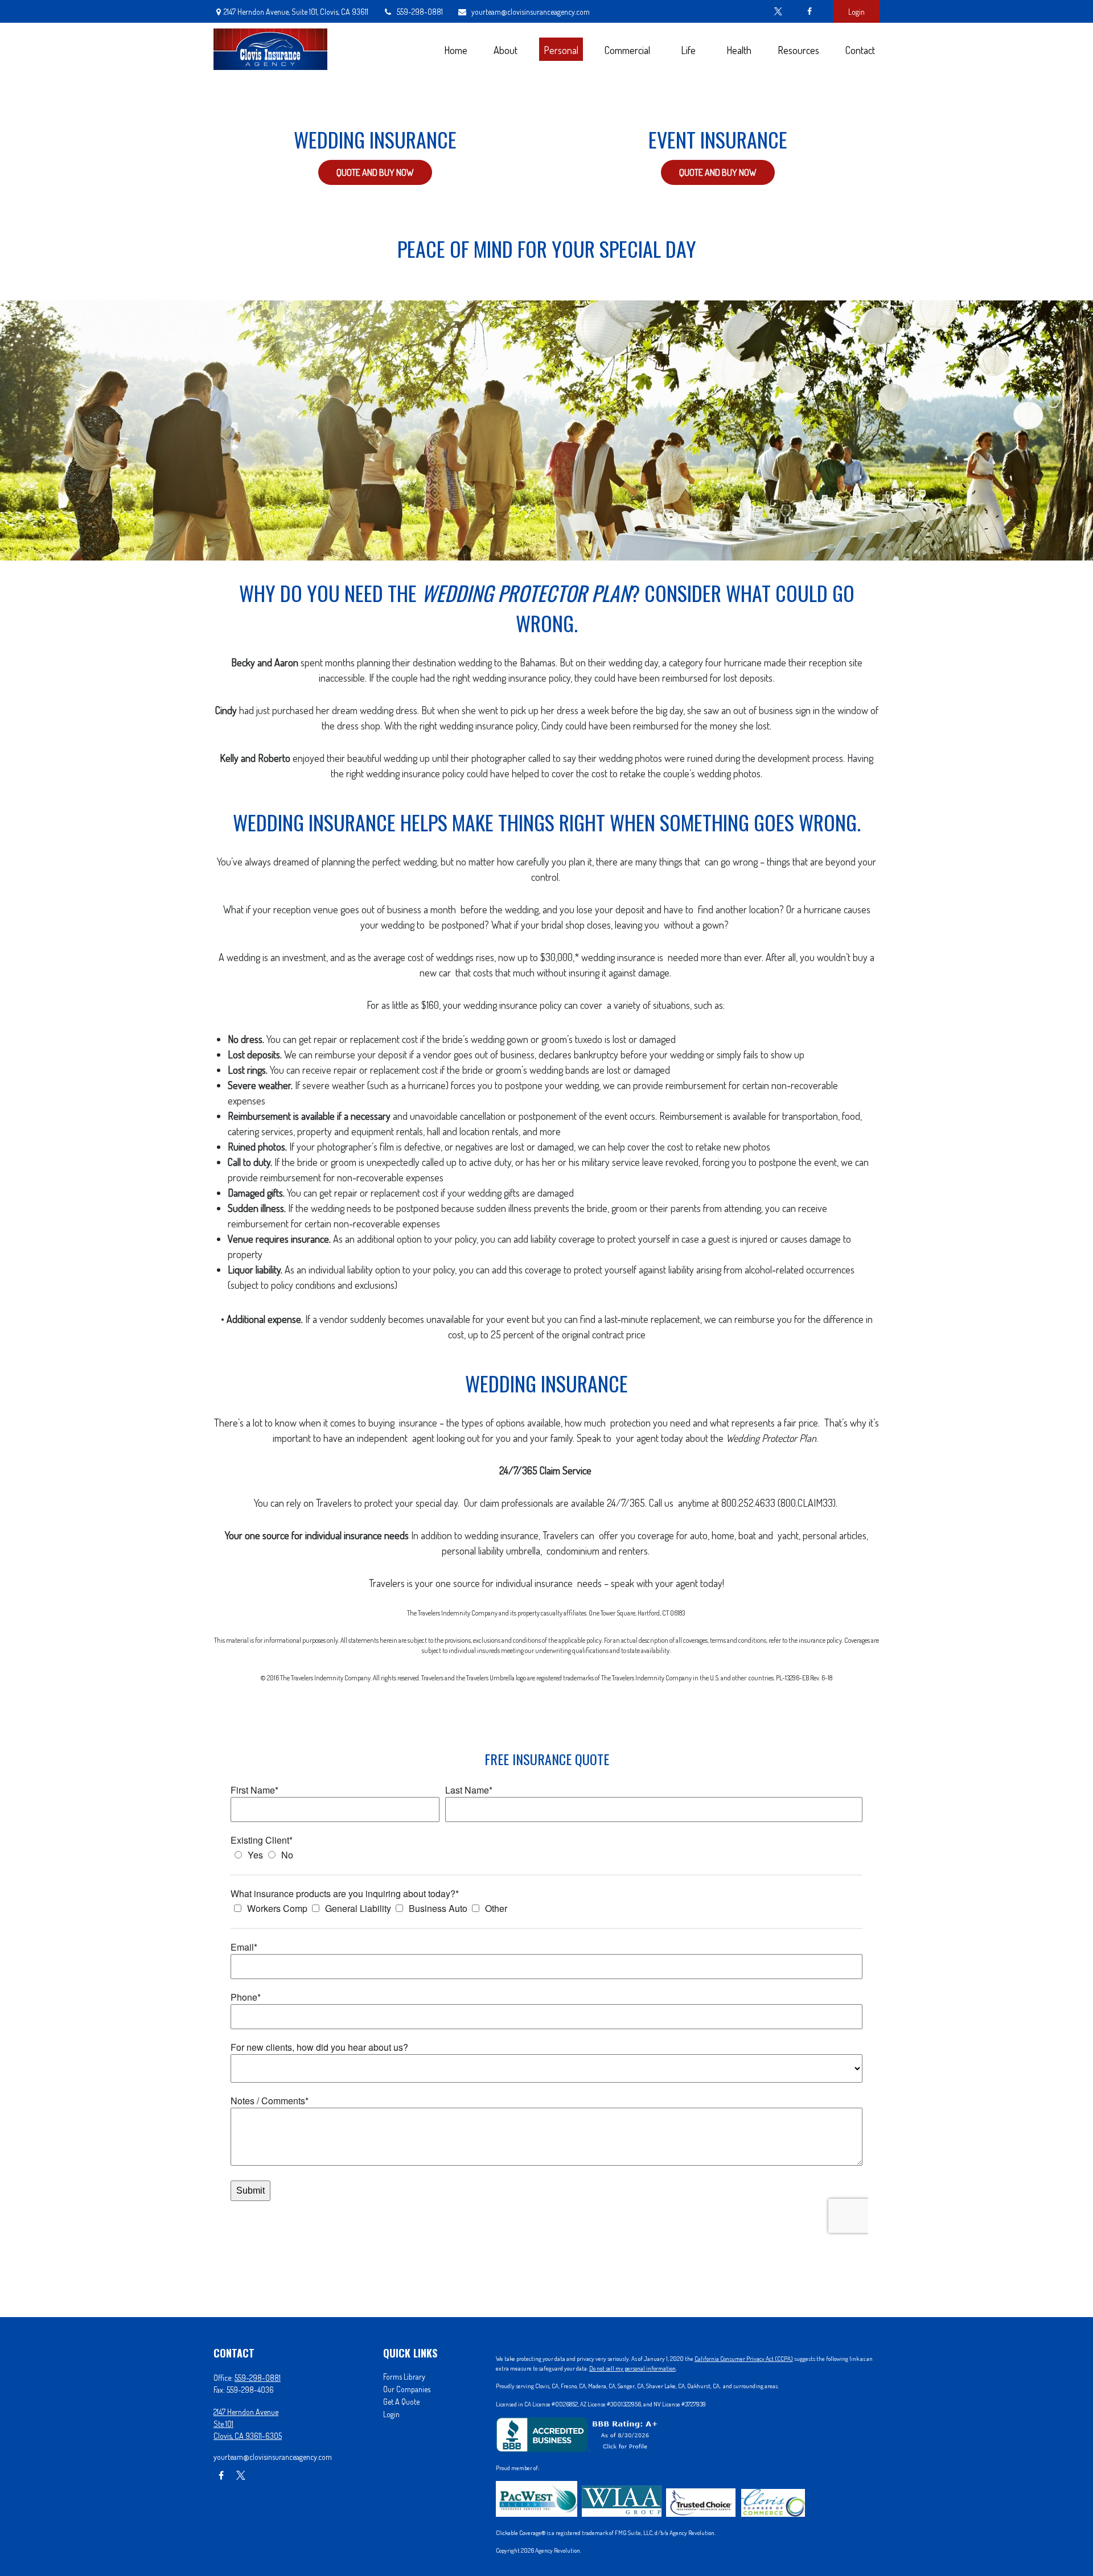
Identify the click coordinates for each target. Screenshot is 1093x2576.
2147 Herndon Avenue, (296, 12)
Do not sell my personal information (632, 2368)
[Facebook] (809, 11)
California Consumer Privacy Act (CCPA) (744, 2359)
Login (856, 12)
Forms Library (404, 2377)
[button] (455, 49)
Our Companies (407, 2389)
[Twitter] (778, 11)
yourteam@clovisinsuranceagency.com (531, 12)
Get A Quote (401, 2402)
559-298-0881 (420, 12)
